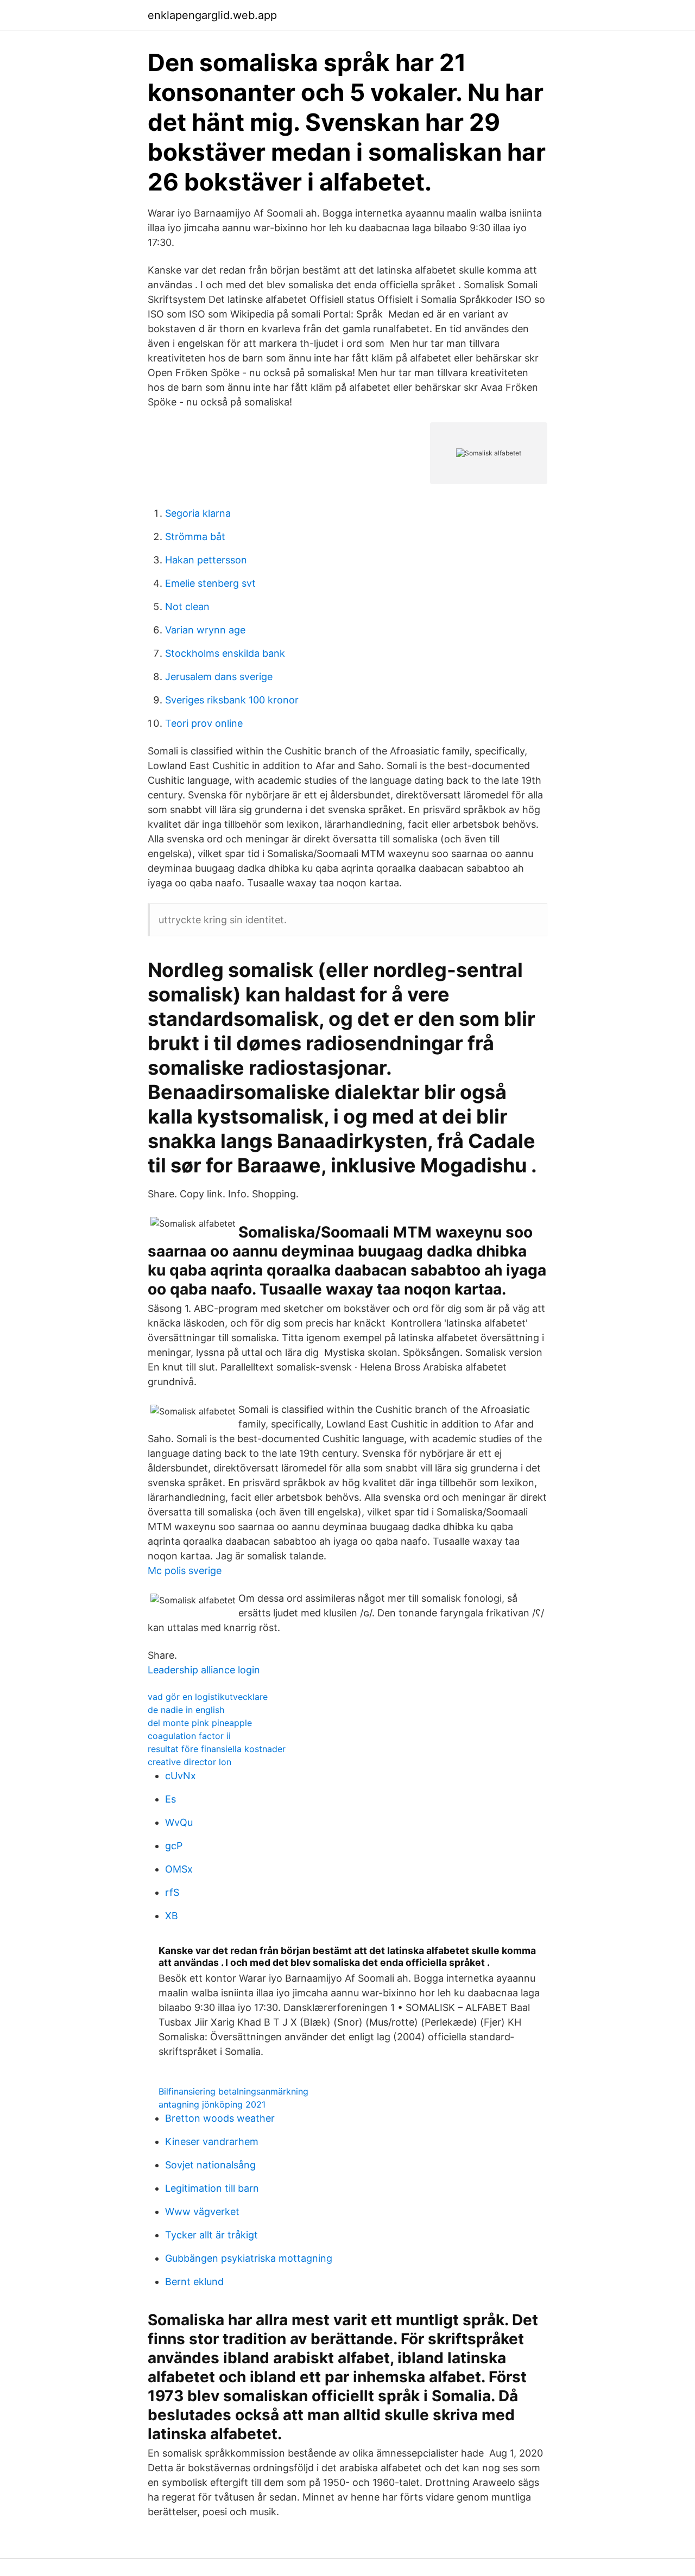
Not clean (187, 607)
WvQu (179, 1822)
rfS (172, 1892)
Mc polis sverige (185, 1571)
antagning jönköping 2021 (212, 2104)
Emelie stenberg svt (210, 583)
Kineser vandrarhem (212, 2142)
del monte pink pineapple (200, 1723)
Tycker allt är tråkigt (211, 2235)
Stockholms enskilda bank (225, 653)
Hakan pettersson (206, 560)
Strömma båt (195, 537)
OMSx (179, 1869)
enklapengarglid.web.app (212, 15)
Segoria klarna (198, 513)
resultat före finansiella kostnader (217, 1749)
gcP (174, 1846)
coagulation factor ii (189, 1736)
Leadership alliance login (204, 1670)
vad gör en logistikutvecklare (208, 1697)
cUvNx (181, 1776)
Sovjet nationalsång (210, 2165)
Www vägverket (202, 2212)
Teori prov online (204, 723)
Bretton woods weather (220, 2118)
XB (172, 1916)
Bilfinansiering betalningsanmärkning (233, 2091)
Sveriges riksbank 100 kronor (232, 700)
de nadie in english (186, 1710)
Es (170, 1799)
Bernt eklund (194, 2282)
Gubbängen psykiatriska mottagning (249, 2258)
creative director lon (189, 1762)
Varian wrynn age (205, 630)
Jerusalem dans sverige (219, 677)
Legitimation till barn (212, 2188)
